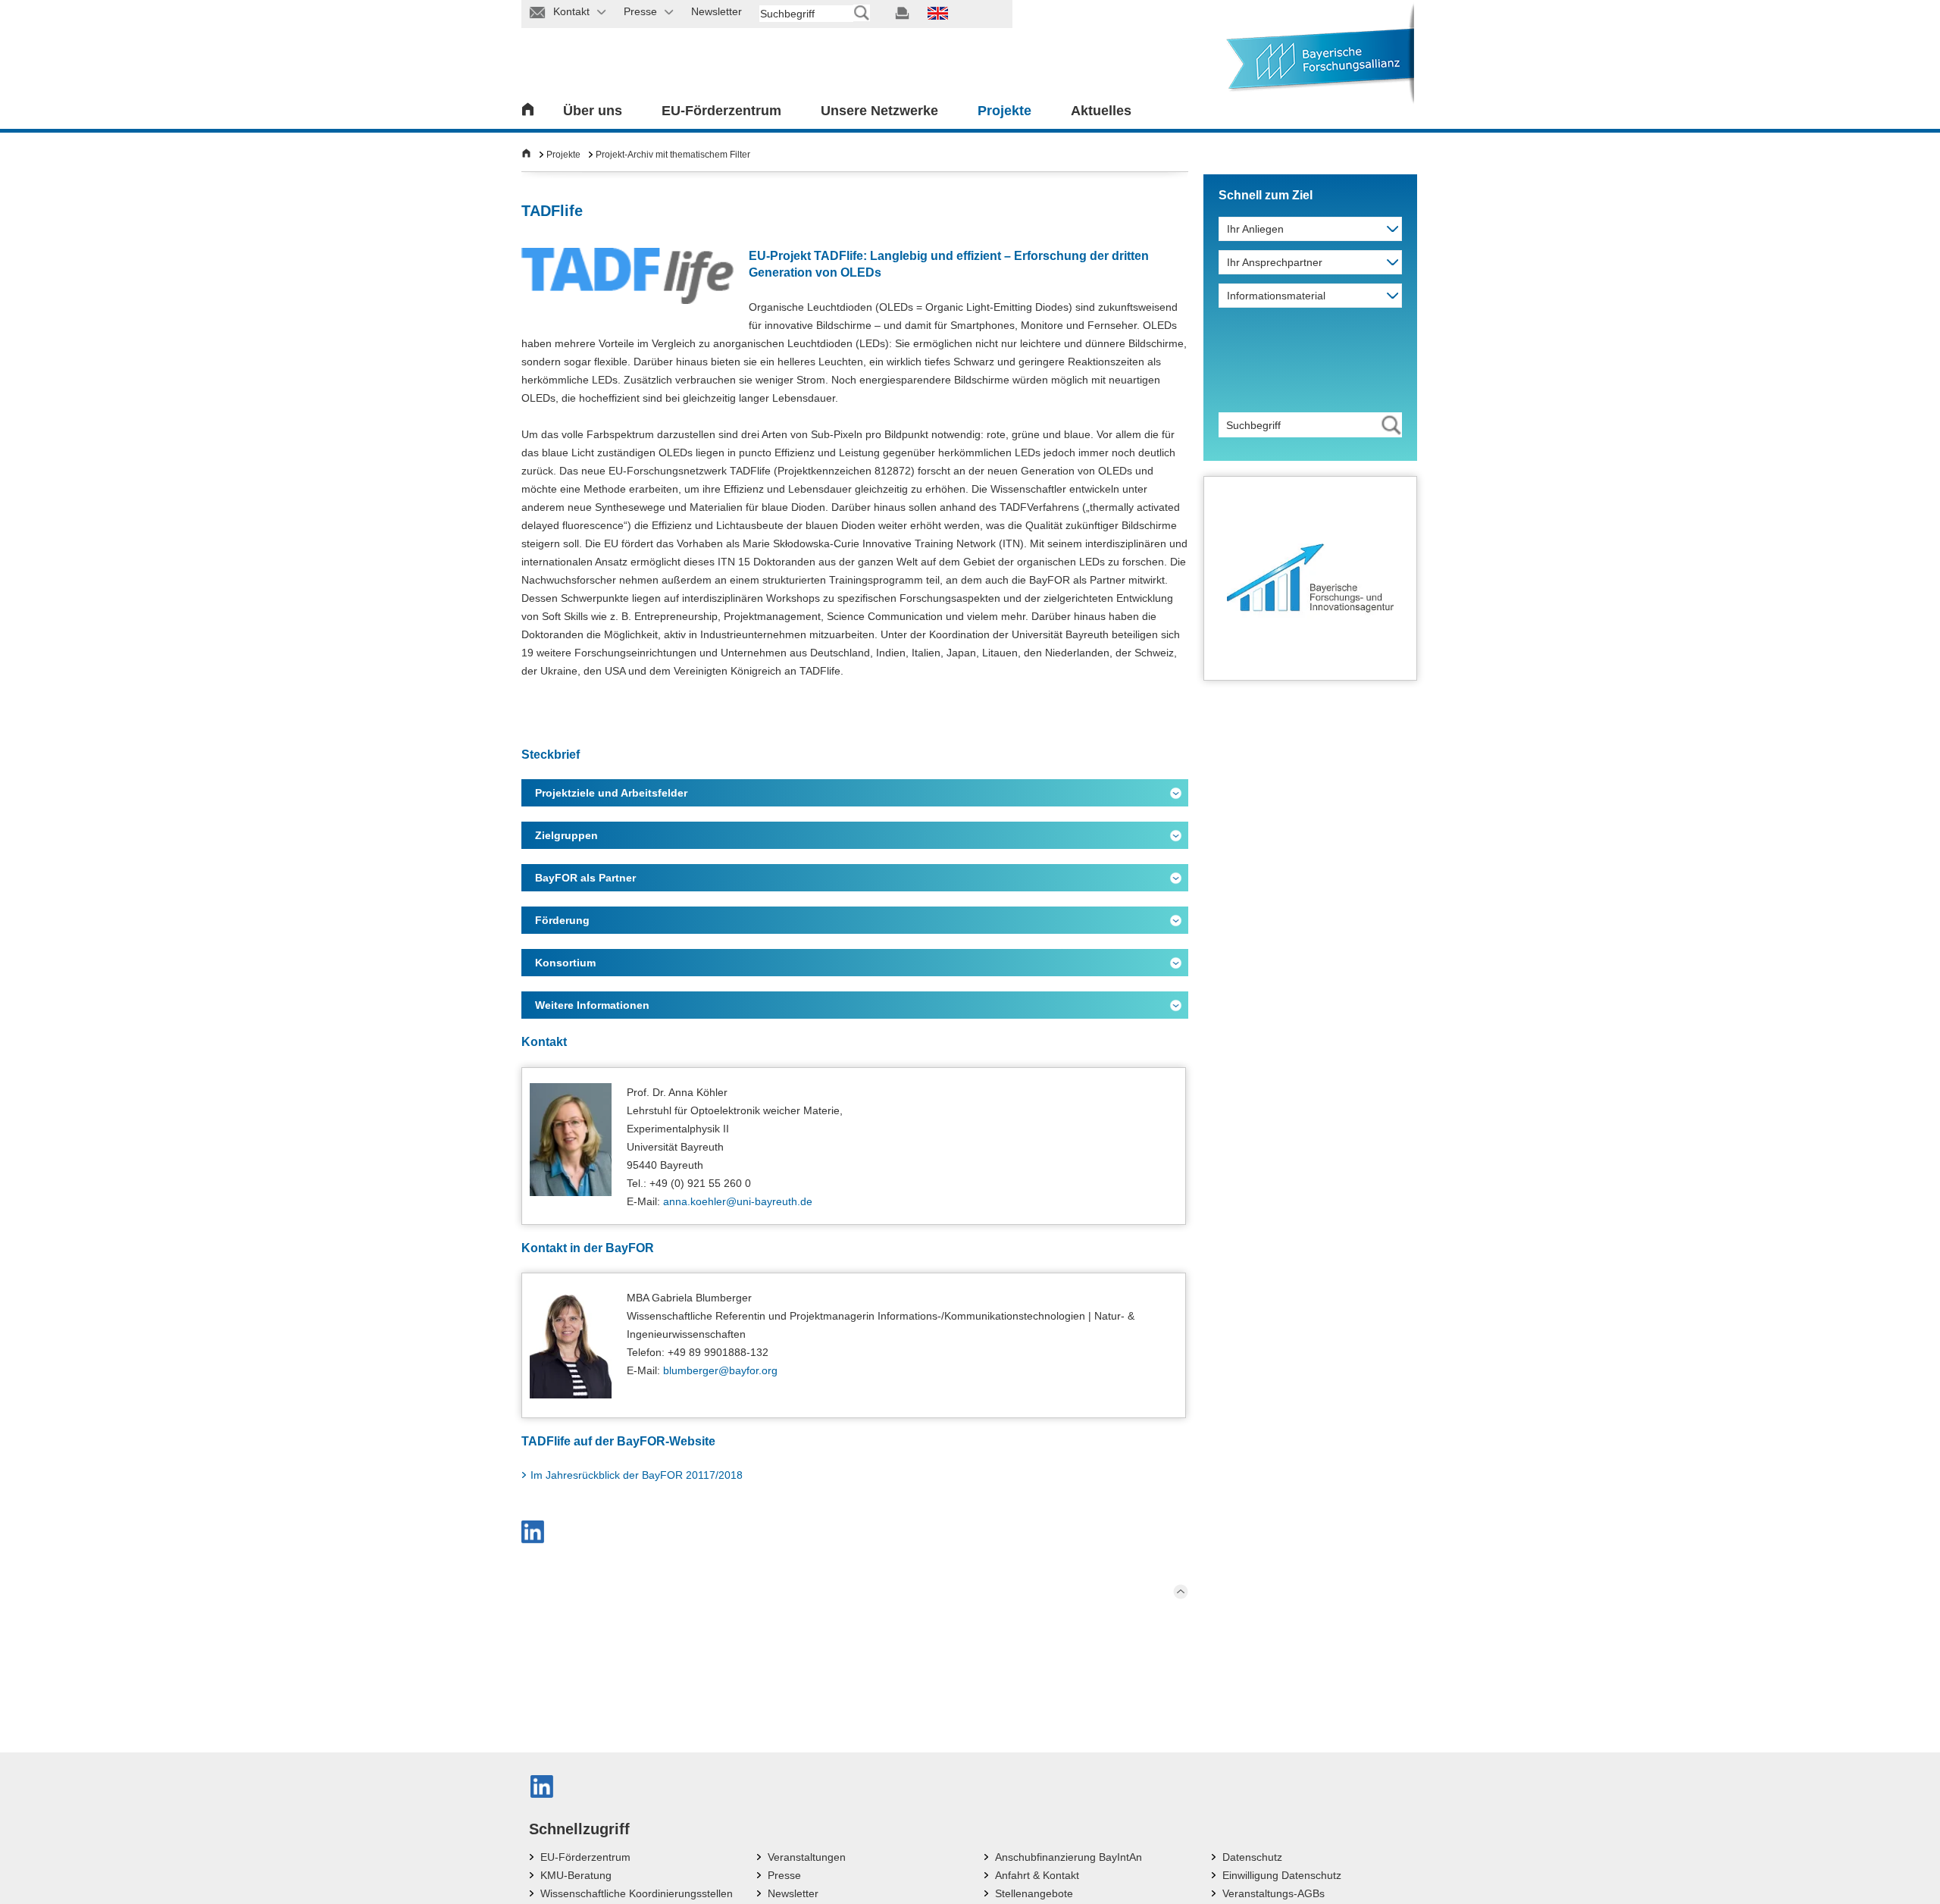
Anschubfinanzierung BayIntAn (1069, 1857)
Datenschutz (1252, 1857)
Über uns (593, 111)
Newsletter (793, 1893)
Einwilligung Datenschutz (1282, 1875)
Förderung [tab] (562, 920)
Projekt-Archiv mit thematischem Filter (673, 155)
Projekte (1004, 111)
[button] (533, 1532)
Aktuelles (1101, 111)
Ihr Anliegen (1255, 229)
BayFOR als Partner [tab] (585, 878)
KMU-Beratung (576, 1875)
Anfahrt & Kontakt (1037, 1875)
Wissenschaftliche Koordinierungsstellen (637, 1893)
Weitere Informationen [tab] (592, 1005)
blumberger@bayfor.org (720, 1370)
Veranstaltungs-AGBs (1274, 1893)
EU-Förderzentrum (721, 111)
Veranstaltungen (807, 1857)
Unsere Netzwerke (879, 111)
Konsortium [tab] (565, 963)
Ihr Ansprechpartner (1275, 262)
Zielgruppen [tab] (566, 835)
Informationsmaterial (1276, 296)
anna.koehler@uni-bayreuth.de (738, 1201)
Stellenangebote (1034, 1893)
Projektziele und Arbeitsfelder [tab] (611, 793)
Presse (784, 1875)
